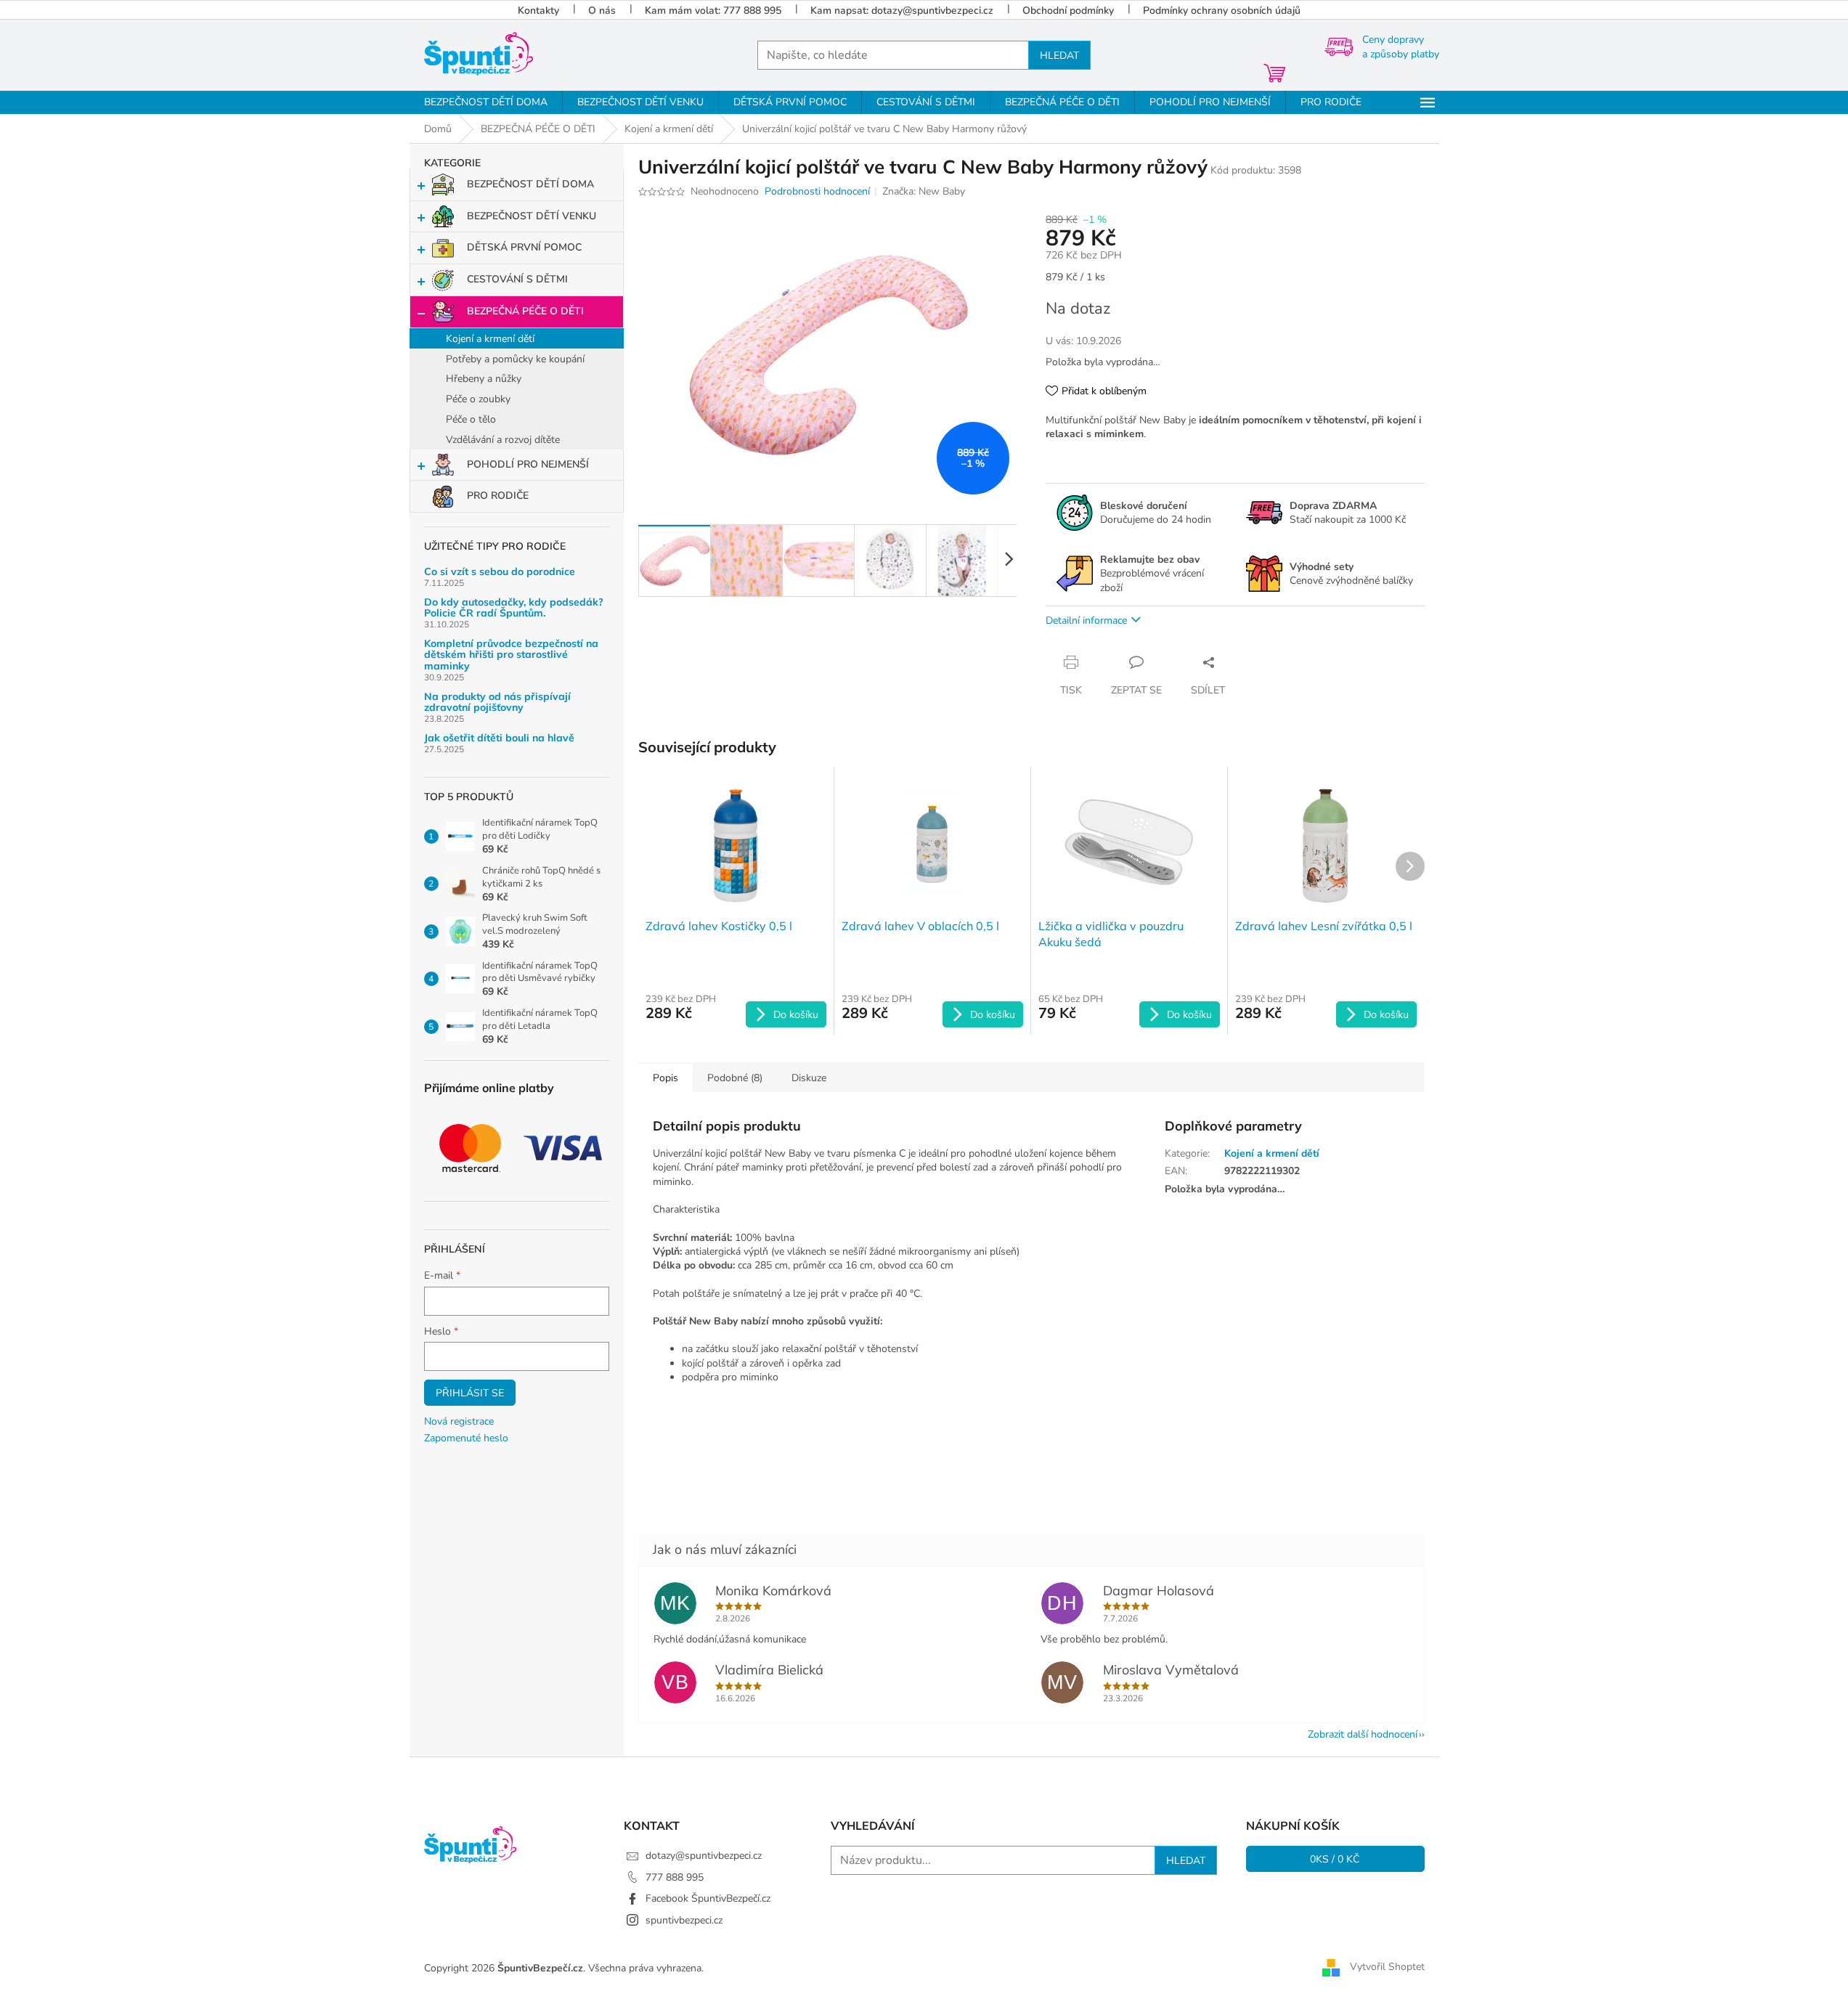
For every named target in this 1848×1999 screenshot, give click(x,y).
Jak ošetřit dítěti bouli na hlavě (499, 738)
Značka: (924, 191)
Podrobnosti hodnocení (817, 191)
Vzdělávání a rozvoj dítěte (503, 440)
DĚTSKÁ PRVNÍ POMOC (524, 247)
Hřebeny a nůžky (484, 379)
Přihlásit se (470, 1393)
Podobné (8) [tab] (735, 1078)
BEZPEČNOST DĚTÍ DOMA (530, 184)
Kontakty (538, 11)
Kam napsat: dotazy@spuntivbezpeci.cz (902, 11)
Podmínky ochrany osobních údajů (1222, 11)
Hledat (1059, 55)
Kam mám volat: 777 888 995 (713, 11)
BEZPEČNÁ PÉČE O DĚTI (525, 311)
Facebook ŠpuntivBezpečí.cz (708, 1898)
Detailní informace (1086, 620)
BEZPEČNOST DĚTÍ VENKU (532, 216)
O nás (602, 11)
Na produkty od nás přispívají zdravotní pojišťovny (497, 703)
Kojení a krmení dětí (490, 339)
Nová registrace (459, 1421)
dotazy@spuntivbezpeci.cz (704, 1856)
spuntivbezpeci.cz (684, 1920)
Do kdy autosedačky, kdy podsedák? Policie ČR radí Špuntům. (514, 608)
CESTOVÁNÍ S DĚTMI (517, 279)
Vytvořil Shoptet (1387, 1967)
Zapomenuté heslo (466, 1438)
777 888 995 (675, 1877)
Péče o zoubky (478, 399)
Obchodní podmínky (1068, 11)
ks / (1335, 1859)
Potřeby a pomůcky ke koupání (515, 359)
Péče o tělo (471, 419)
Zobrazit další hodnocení (1363, 1734)
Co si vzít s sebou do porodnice (500, 572)
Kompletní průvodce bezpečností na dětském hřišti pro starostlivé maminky (511, 655)
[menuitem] (486, 102)
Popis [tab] (665, 1078)
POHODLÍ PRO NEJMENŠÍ (528, 464)
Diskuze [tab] (809, 1078)
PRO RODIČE (498, 496)
